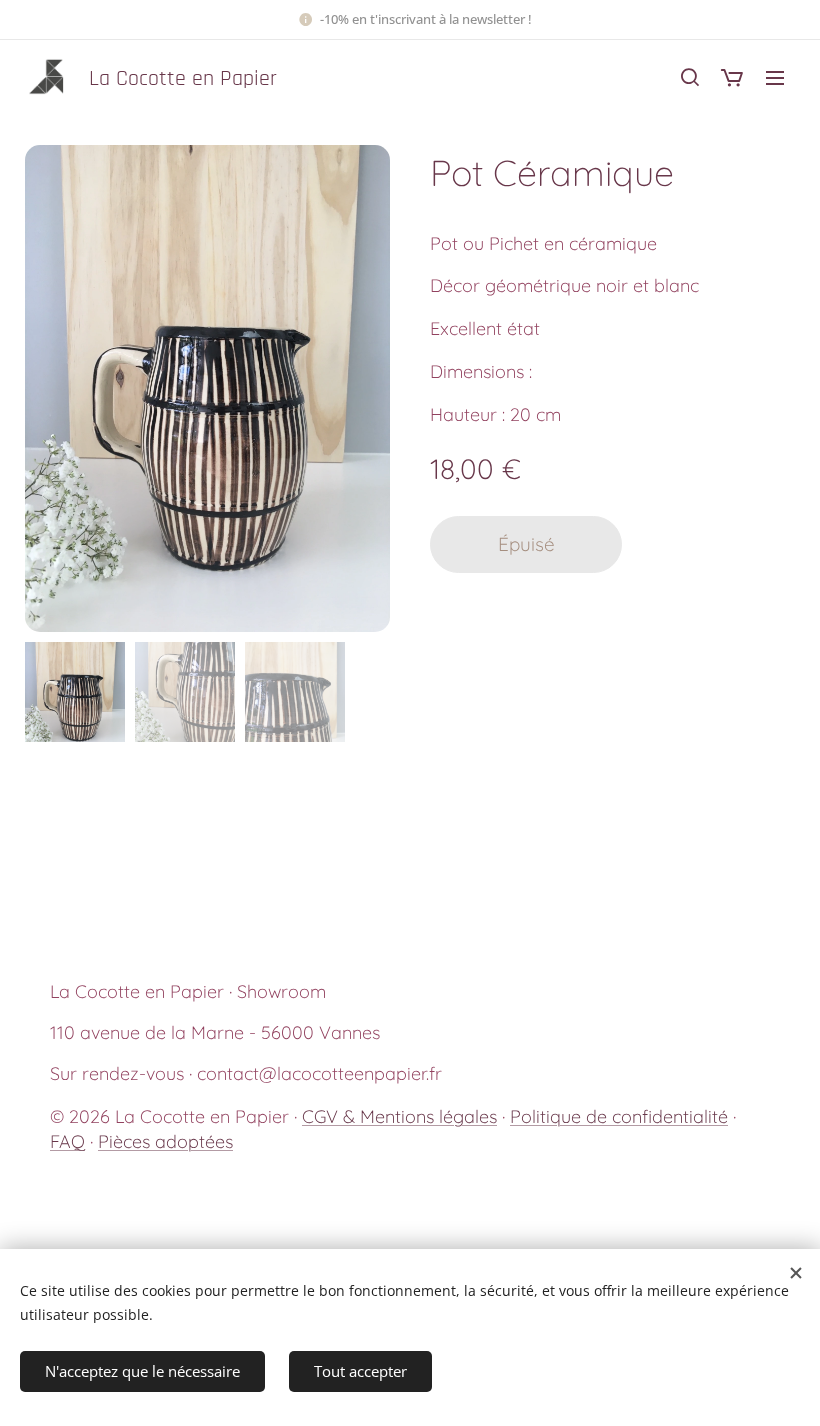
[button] (690, 77)
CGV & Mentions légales (399, 1116)
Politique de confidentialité (619, 1116)
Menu (775, 77)
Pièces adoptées (165, 1141)
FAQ (67, 1141)
